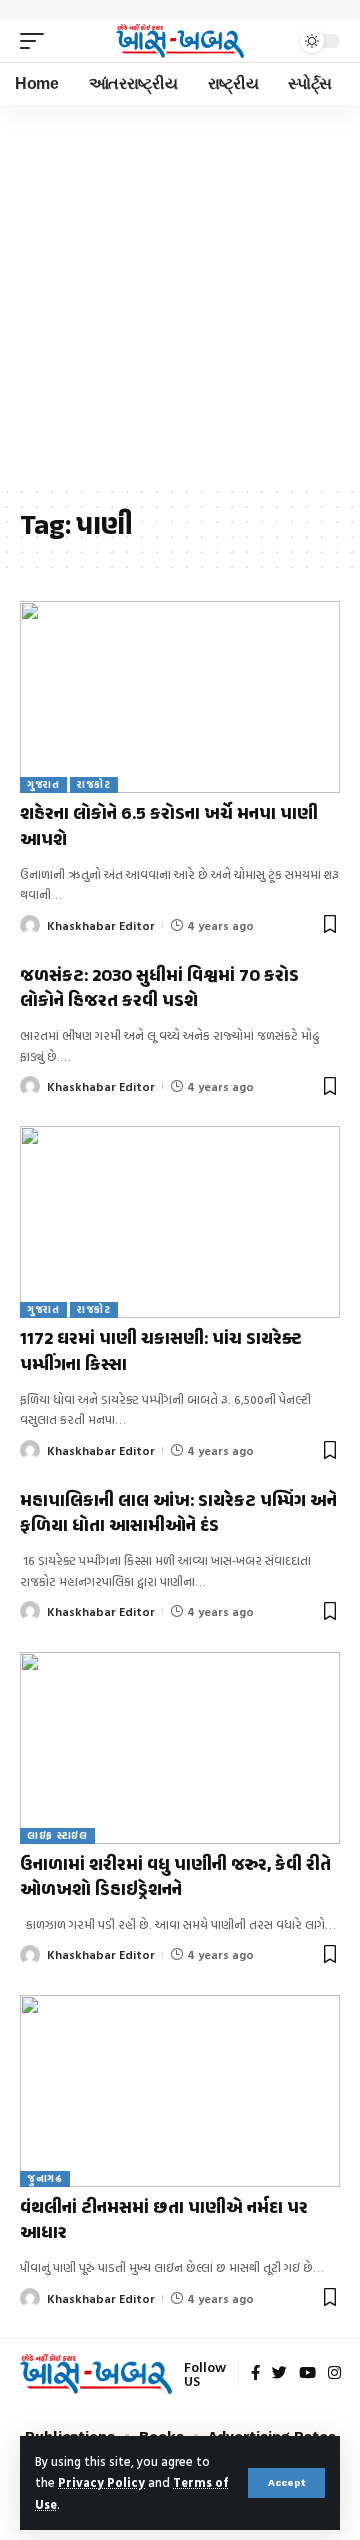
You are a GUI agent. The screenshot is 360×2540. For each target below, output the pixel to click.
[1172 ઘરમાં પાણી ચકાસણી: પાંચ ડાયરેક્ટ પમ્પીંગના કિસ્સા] (180, 1222)
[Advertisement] (180, 295)
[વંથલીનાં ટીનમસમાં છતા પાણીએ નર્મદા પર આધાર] (180, 2091)
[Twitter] (279, 2374)
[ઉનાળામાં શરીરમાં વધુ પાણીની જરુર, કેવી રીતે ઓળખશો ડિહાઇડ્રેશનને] (180, 1748)
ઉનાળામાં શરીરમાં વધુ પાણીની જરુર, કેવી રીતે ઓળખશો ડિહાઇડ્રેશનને (175, 1878)
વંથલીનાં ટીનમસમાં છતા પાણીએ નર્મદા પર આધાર (164, 2221)
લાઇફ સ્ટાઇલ (57, 1835)
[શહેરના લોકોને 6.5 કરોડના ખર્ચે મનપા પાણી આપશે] (180, 697)
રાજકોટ (94, 784)
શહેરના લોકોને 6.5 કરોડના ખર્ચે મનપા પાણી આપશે (169, 827)
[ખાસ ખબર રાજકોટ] (180, 41)
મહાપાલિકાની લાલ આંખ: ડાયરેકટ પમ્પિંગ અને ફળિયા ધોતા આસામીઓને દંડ (178, 1514)
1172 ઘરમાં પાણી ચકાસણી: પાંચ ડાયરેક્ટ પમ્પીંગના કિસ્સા (161, 1352)
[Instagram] (334, 2374)
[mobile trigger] (37, 41)
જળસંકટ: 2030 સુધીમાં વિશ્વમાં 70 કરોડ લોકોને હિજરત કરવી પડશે (159, 989)
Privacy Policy (101, 2482)
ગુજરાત (43, 784)
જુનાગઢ (45, 2178)
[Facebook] (255, 2374)
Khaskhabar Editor (101, 925)
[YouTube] (307, 2374)
